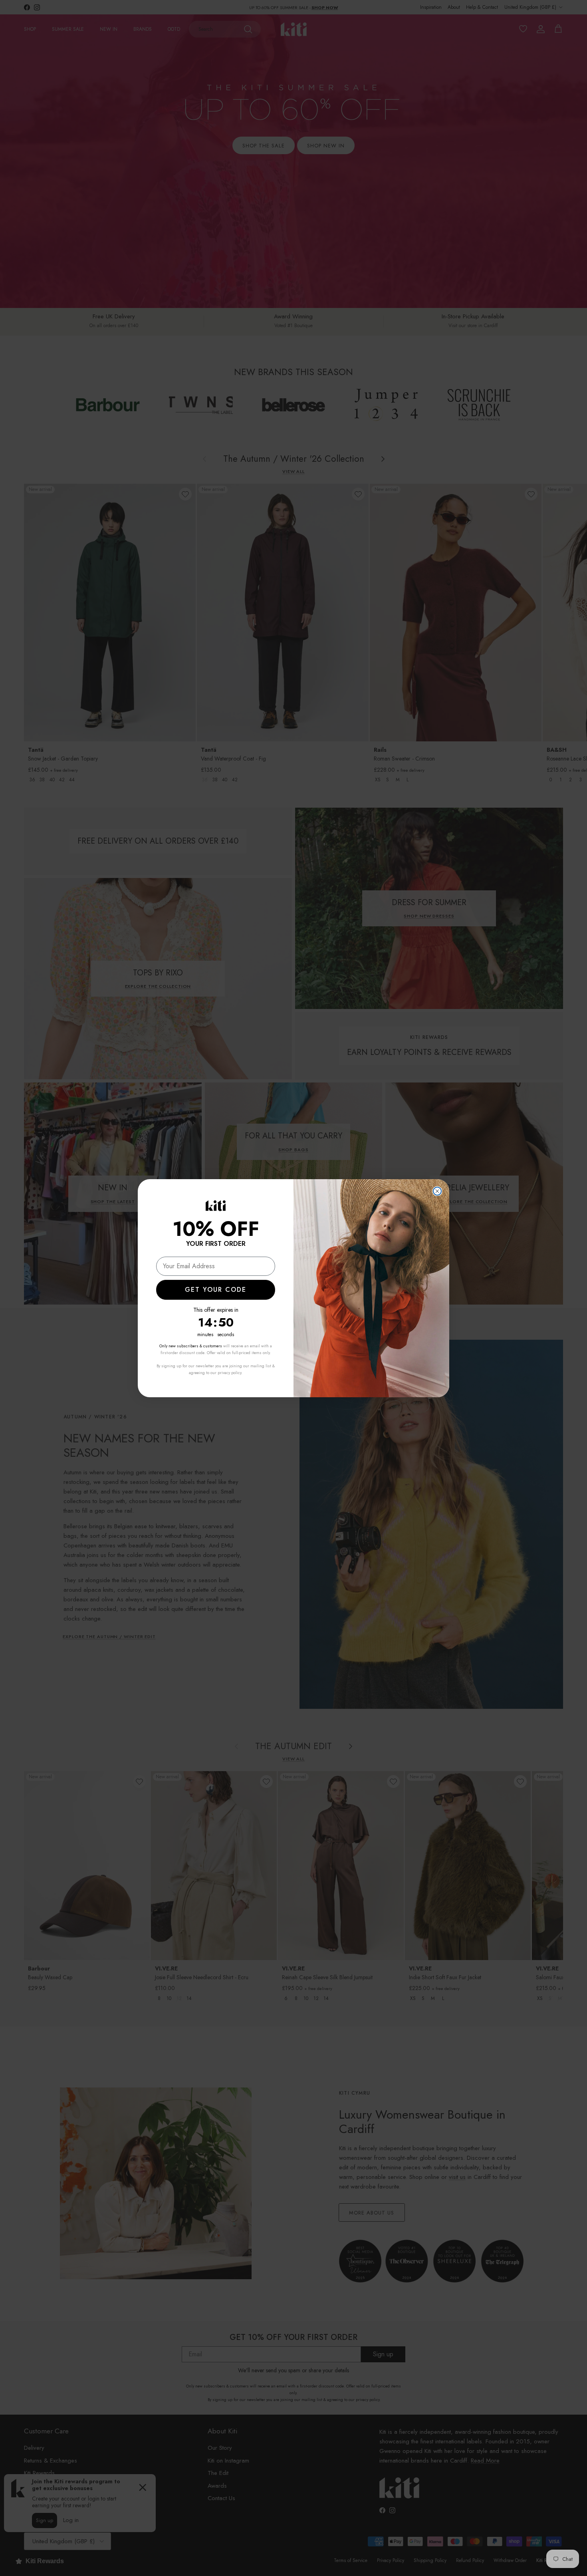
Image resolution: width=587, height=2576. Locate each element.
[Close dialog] (437, 1191)
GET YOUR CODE (216, 1290)
